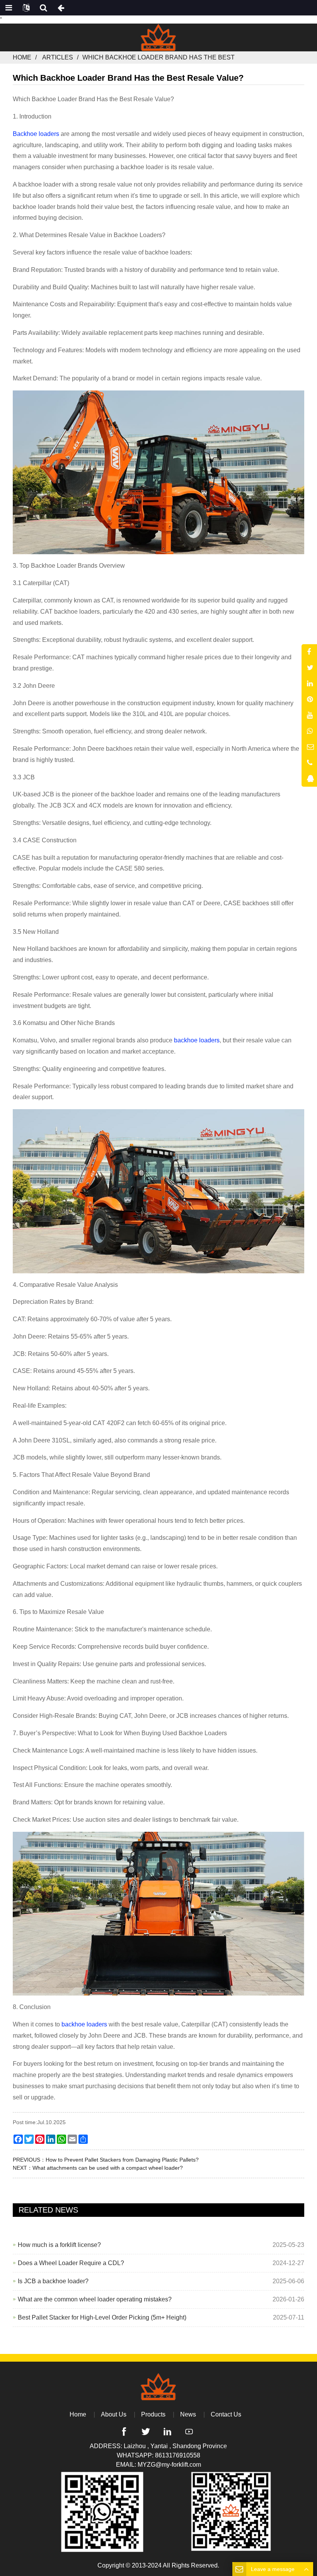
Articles (58, 57)
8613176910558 (178, 2455)
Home (22, 57)
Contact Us (226, 2414)
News (188, 2414)
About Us (114, 2414)
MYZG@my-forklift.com (169, 2465)
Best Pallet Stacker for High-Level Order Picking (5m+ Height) (102, 2317)
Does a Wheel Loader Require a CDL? (71, 2263)
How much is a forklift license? (59, 2245)
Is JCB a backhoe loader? (53, 2281)
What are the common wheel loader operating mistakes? (95, 2299)
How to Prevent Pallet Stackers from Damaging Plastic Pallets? (122, 2160)
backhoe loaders (196, 1040)
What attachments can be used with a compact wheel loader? (108, 2168)
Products (153, 2414)
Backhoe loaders (37, 134)
